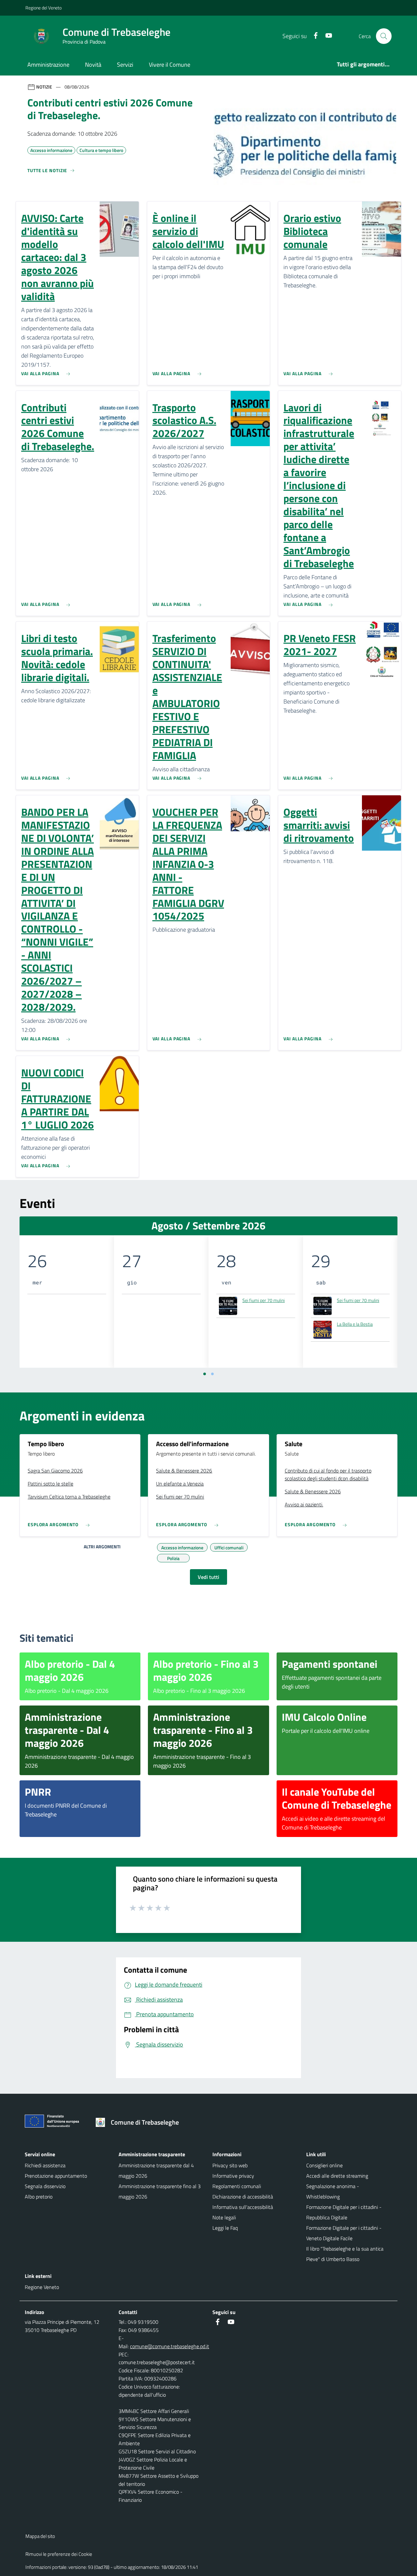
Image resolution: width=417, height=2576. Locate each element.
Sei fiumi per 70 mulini (264, 1300)
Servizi (125, 65)
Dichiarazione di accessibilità (243, 2197)
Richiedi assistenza (45, 2165)
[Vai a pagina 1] (205, 1374)
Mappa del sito (40, 2536)
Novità (93, 65)
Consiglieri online (324, 2165)
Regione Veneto (42, 2287)
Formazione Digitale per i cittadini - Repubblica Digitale (344, 2212)
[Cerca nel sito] (384, 36)
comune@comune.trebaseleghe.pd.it (170, 2346)
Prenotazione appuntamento (56, 2176)
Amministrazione (48, 65)
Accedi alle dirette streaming (337, 2176)
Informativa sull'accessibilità (243, 2207)
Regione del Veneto (43, 8)
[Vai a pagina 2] (212, 1374)
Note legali (224, 2217)
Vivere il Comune (170, 65)
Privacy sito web (230, 2165)
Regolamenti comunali (237, 2186)
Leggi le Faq (225, 2228)
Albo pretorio (39, 2197)
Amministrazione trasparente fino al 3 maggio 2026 (160, 2191)
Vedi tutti (208, 1577)
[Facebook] (313, 36)
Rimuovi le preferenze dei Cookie (59, 2554)
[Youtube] (326, 36)
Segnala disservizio (45, 2186)
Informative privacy (233, 2176)
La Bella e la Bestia (355, 1324)
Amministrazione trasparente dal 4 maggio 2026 (156, 2171)
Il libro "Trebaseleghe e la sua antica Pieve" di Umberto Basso (345, 2254)
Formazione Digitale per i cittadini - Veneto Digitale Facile (344, 2233)
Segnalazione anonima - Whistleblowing (333, 2191)
